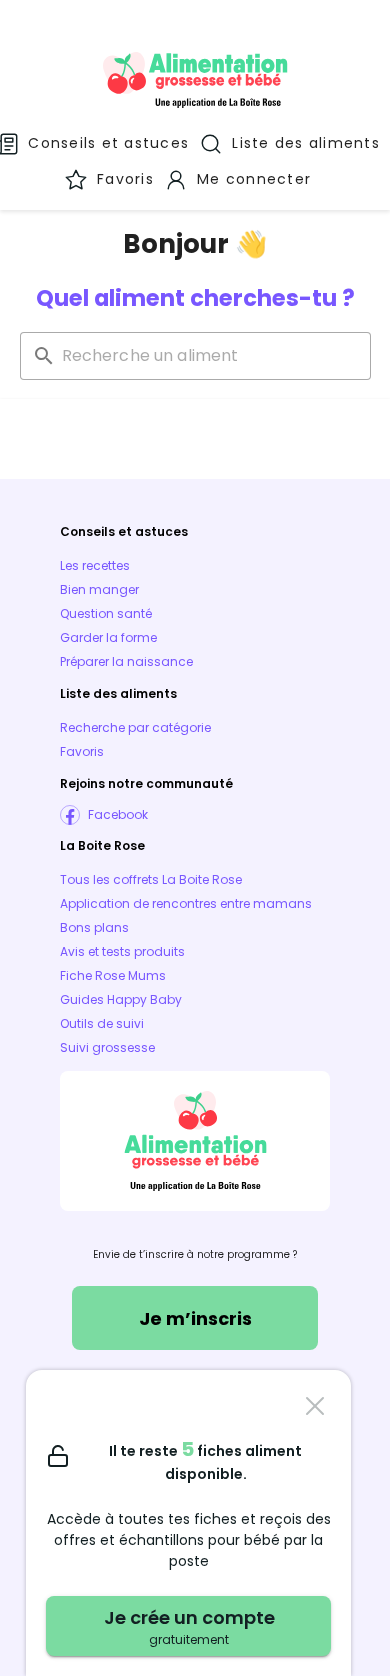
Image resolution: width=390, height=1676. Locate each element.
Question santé (106, 613)
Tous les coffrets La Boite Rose (151, 879)
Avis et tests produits (122, 951)
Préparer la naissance (126, 661)
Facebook (118, 814)
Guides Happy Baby (121, 999)
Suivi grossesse (107, 1047)
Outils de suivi (102, 1023)
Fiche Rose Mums (113, 975)
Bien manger (99, 589)
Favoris (82, 751)
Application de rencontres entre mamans (186, 903)
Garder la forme (108, 637)
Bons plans (94, 927)
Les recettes (95, 565)
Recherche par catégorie (135, 727)
